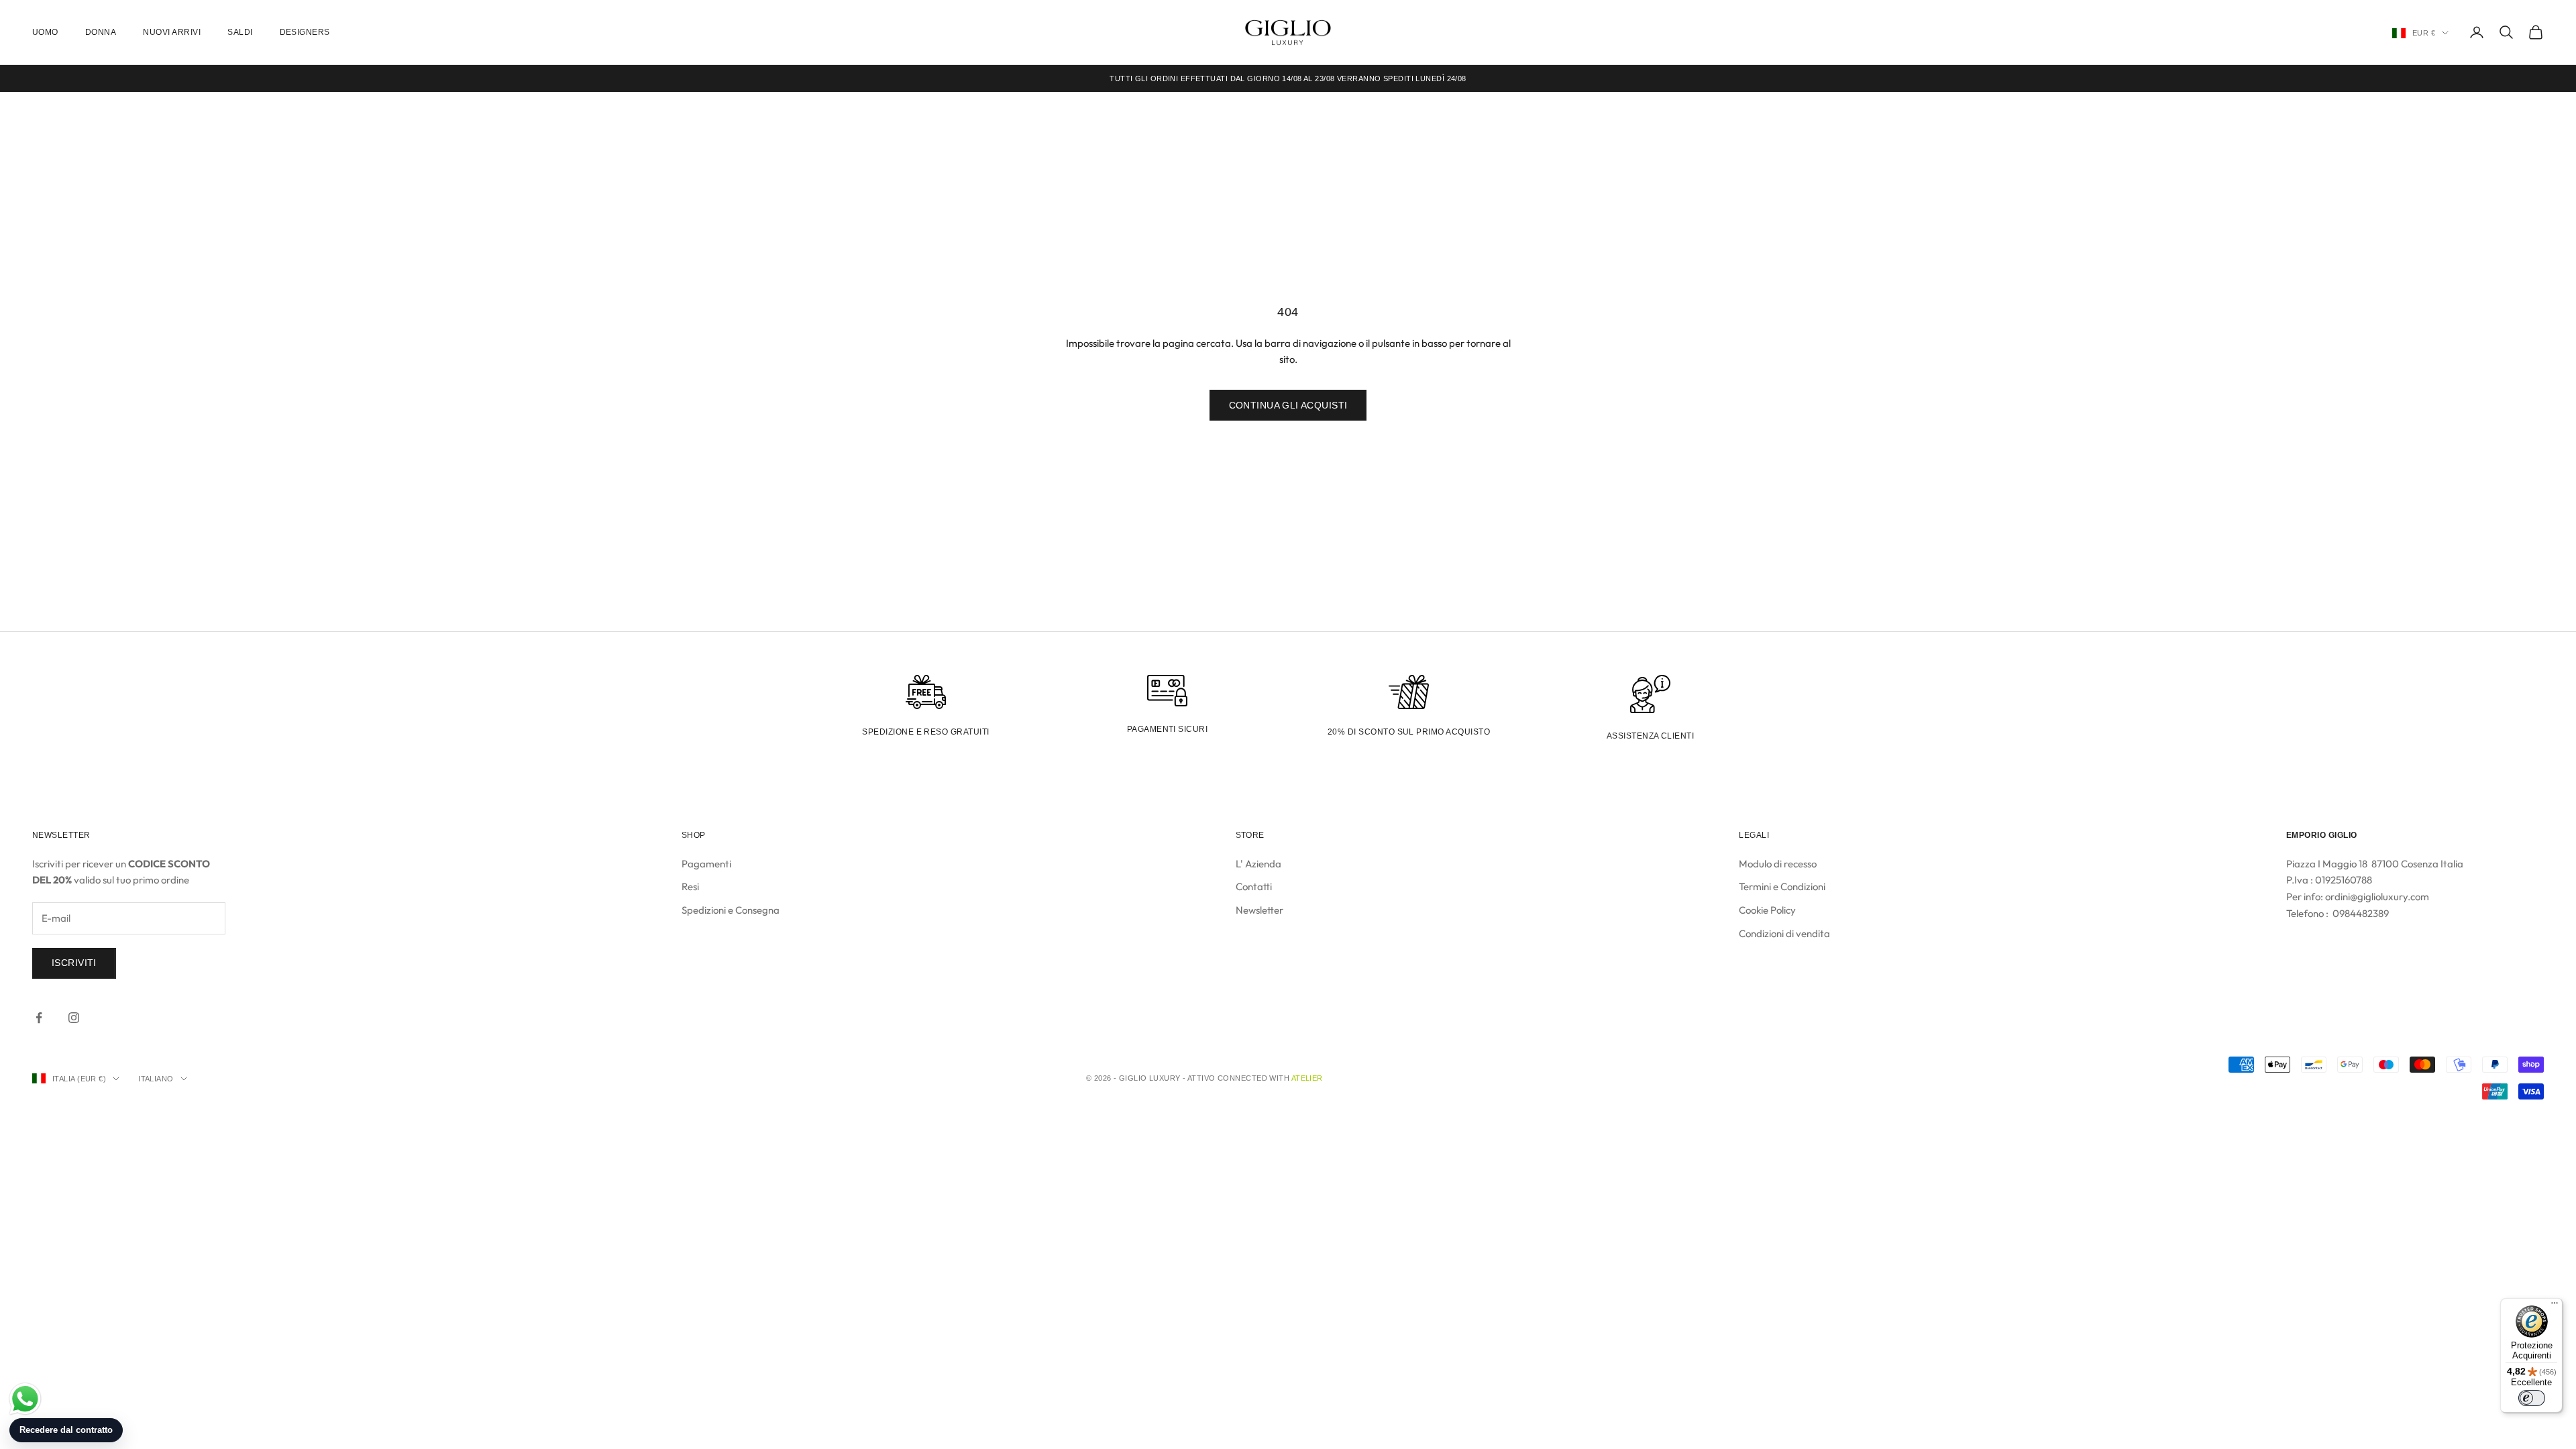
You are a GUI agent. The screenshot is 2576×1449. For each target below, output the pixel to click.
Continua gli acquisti (1288, 405)
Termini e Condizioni (1782, 887)
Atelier (1307, 1078)
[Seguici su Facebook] (39, 1018)
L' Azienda (1258, 864)
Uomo (45, 32)
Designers (305, 32)
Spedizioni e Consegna (731, 910)
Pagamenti (706, 864)
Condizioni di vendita (1784, 933)
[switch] (2532, 1398)
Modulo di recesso (1778, 864)
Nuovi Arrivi (172, 32)
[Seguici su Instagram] (74, 1018)
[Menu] (2555, 1306)
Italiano (156, 1079)
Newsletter (1259, 910)
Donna (101, 32)
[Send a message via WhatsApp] (25, 1399)
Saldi (240, 32)
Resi (690, 887)
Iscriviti (74, 963)
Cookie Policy (1767, 910)
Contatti (1254, 887)
